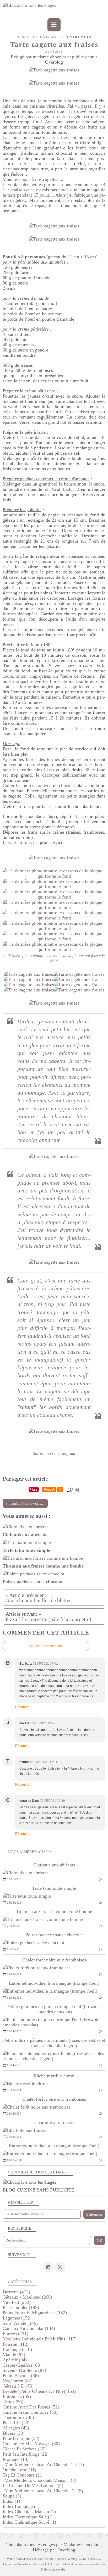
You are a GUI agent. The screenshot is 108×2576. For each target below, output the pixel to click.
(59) (17, 2396)
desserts (27, 37)
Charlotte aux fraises (54, 2122)
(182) (35, 2313)
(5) (43, 2491)
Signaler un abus (29, 2564)
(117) (40, 2339)
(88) (22, 2365)
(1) (11, 2501)
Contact (8, 2564)
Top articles (90, 2559)
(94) (15, 2360)
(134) (29, 2328)
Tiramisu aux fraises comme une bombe (54, 1911)
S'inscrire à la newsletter (25, 1503)
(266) (27, 2297)
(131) (15, 2334)
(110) (17, 2349)
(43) (16, 2423)
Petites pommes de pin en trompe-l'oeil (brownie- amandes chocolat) (54, 2009)
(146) (20, 2323)
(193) (21, 2307)
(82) (18, 2381)
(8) (39, 2480)
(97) (14, 2355)
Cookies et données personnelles (80, 2564)
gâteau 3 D (52, 37)
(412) (16, 2292)
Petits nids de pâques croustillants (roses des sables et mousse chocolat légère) (54, 2043)
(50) (30, 2412)
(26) (24, 2449)
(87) (24, 2370)
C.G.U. (50, 2564)
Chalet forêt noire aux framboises (54, 1960)
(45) (18, 2417)
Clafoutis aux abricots (54, 1865)
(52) (31, 2407)
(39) (13, 2433)
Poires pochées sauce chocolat (54, 1935)
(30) (31, 2444)
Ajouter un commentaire (46, 1646)
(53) (13, 2402)
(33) (21, 2438)
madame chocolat (38, 2559)
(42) (16, 2428)
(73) (18, 2386)
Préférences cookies (53, 2569)
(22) (26, 2454)
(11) (43, 2465)
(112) (16, 2344)
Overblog (66, 2550)
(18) (16, 2459)
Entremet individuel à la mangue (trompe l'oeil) (54, 1983)
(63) (39, 2391)
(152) (17, 2318)
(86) (21, 2376)
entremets (79, 37)
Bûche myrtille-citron (54, 2076)
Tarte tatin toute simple (54, 1888)
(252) (17, 2302)
